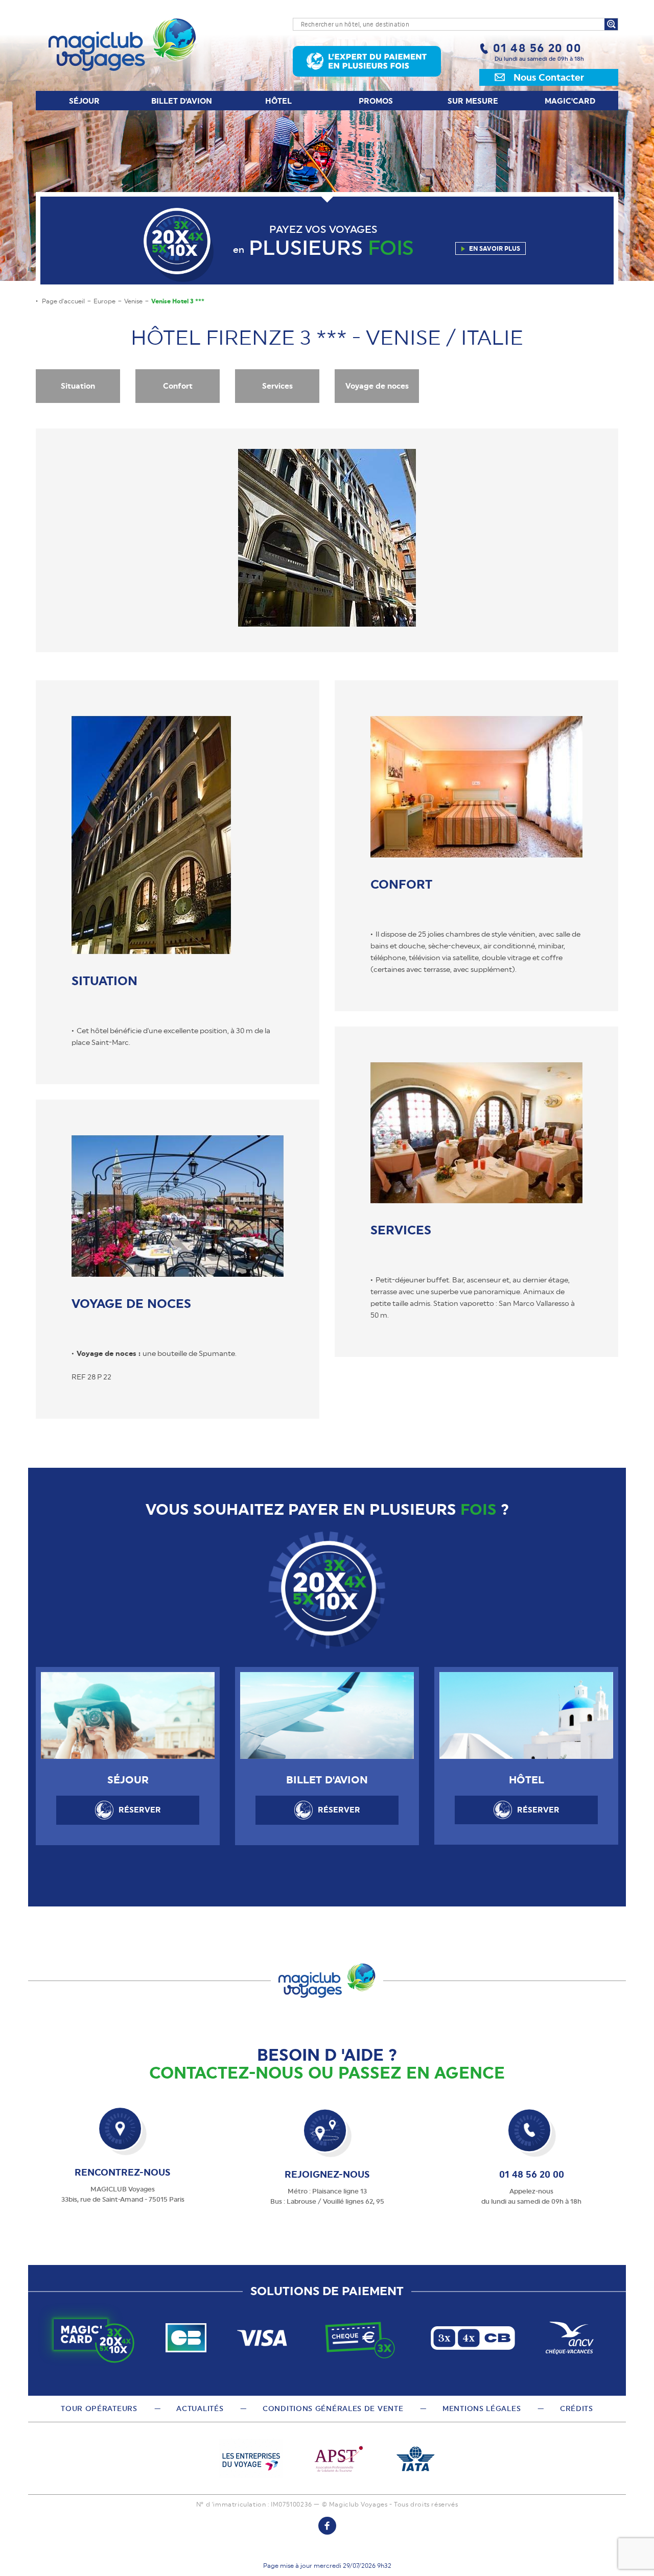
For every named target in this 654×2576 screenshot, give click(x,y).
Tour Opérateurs (99, 2408)
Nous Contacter (549, 77)
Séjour (84, 101)
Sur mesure (473, 101)
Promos (376, 101)
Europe (104, 301)
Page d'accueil (63, 301)
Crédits (577, 2408)
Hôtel (278, 101)
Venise (133, 301)
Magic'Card (570, 101)
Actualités (200, 2408)
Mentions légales (482, 2408)
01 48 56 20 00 (537, 48)
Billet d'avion (182, 101)
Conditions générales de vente (333, 2408)
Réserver (140, 1810)
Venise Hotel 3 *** (178, 301)
